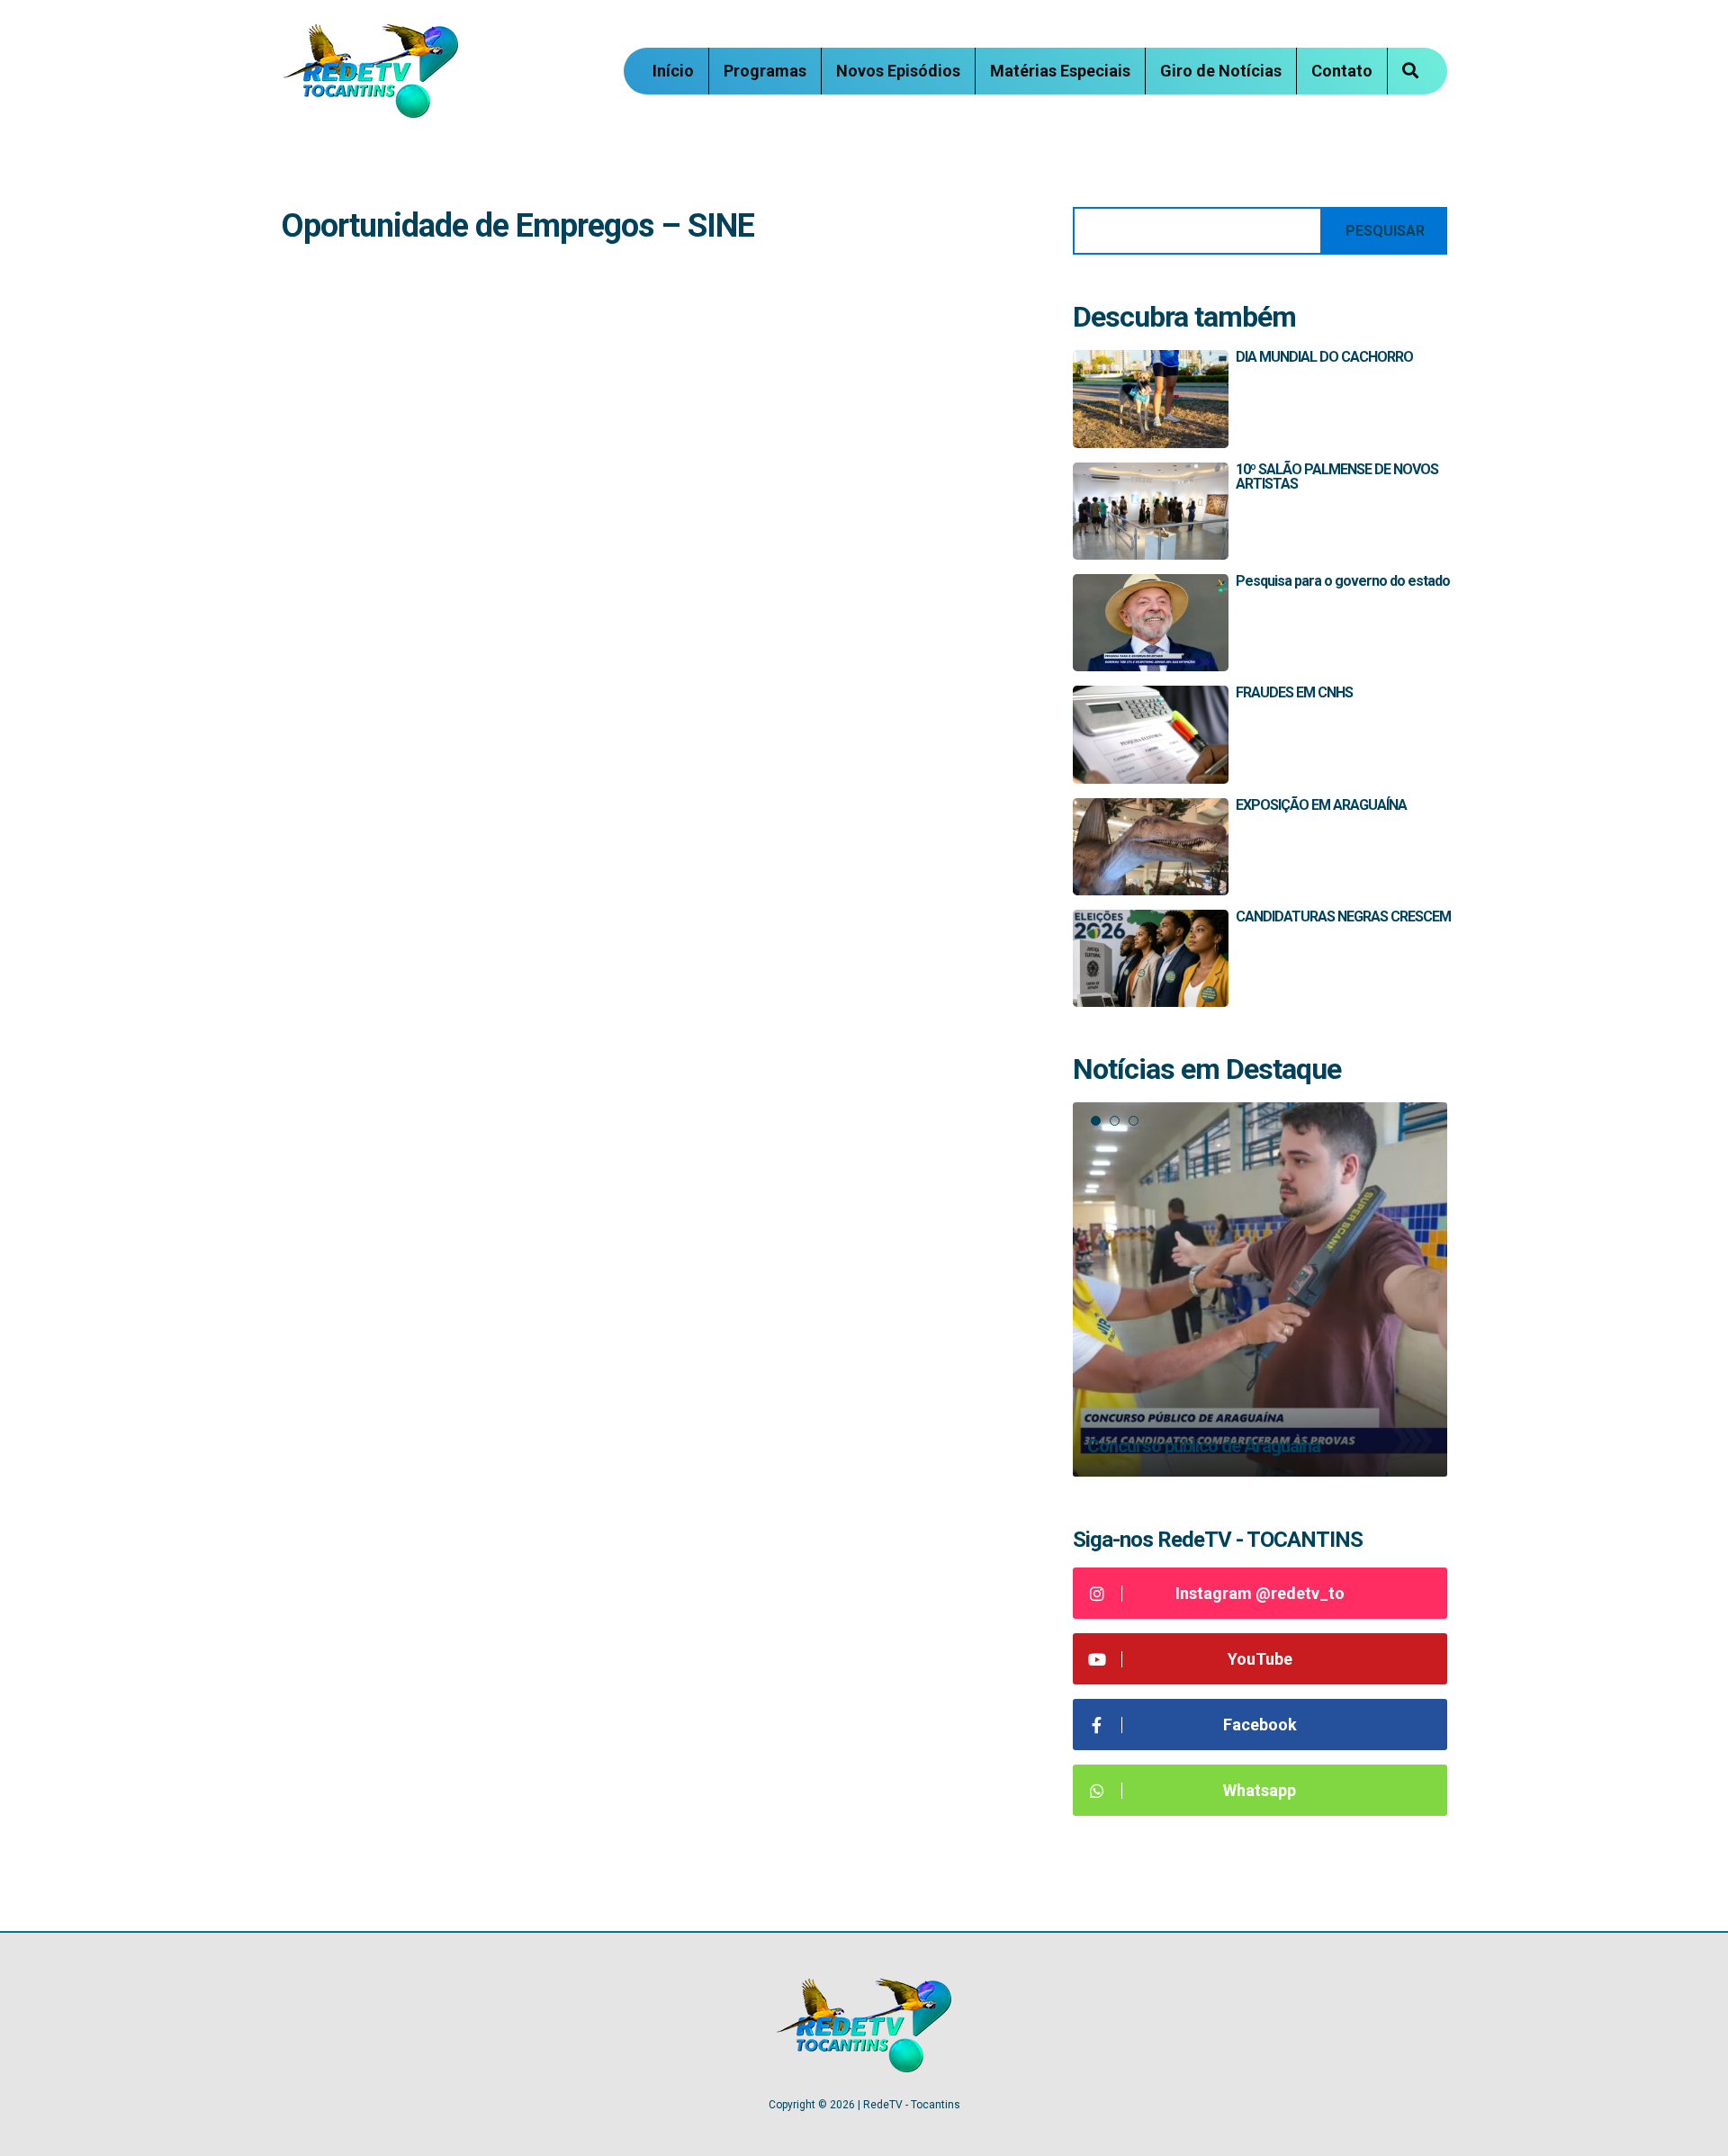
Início (673, 71)
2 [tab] (1115, 1121)
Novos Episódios (898, 71)
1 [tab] (1096, 1121)
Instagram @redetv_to (1260, 1593)
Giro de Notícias (1221, 71)
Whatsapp (1260, 1790)
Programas (765, 71)
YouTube (1260, 1659)
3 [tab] (1134, 1121)
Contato (1342, 71)
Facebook (1260, 1725)
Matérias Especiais (1060, 71)
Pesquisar (1385, 231)
